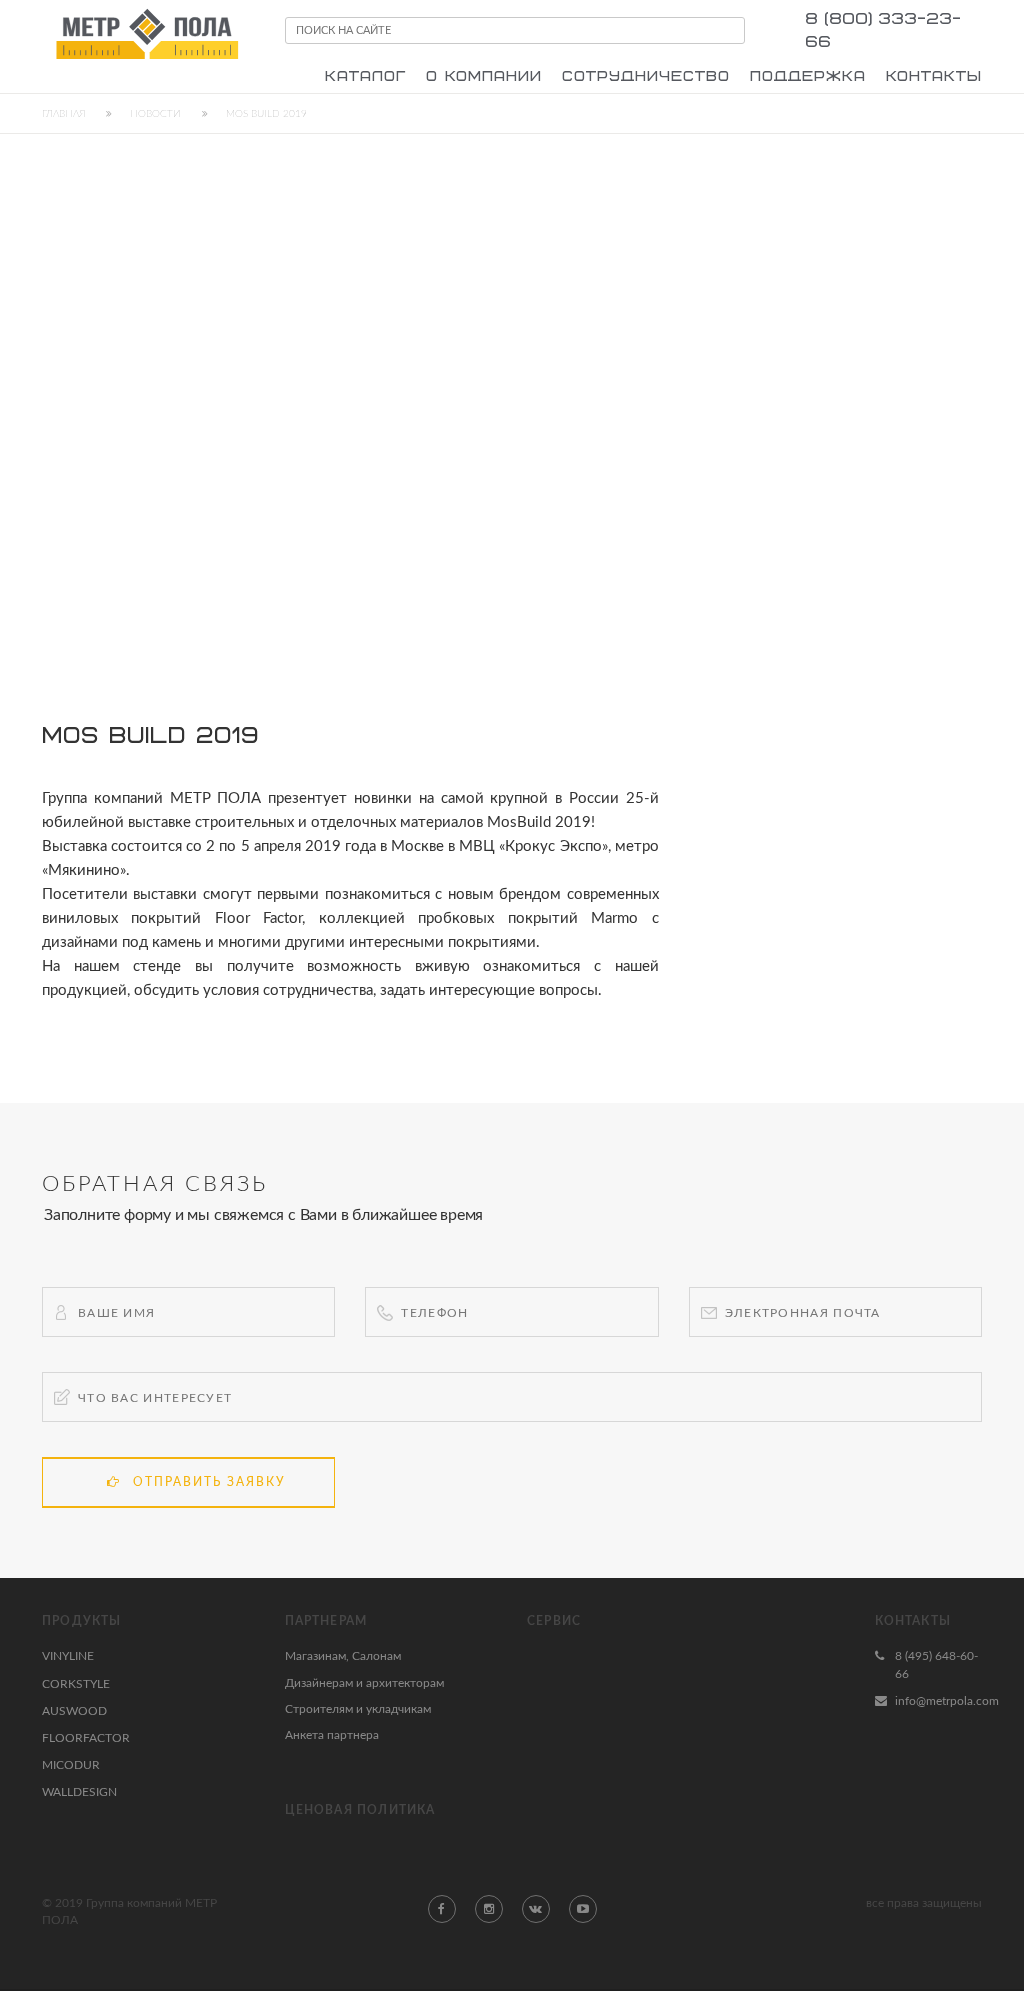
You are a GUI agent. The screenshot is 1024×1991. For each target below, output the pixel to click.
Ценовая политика (360, 1810)
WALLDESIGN (79, 1792)
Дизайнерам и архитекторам (364, 1683)
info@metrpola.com (947, 1701)
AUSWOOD (74, 1711)
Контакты (913, 1621)
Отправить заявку (209, 1482)
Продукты (82, 1621)
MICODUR (71, 1765)
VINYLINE (68, 1656)
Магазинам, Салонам (343, 1656)
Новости (155, 114)
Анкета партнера (332, 1735)
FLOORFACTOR (86, 1738)
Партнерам (326, 1621)
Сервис (554, 1621)
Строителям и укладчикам (358, 1709)
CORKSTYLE (76, 1684)
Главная (63, 114)
